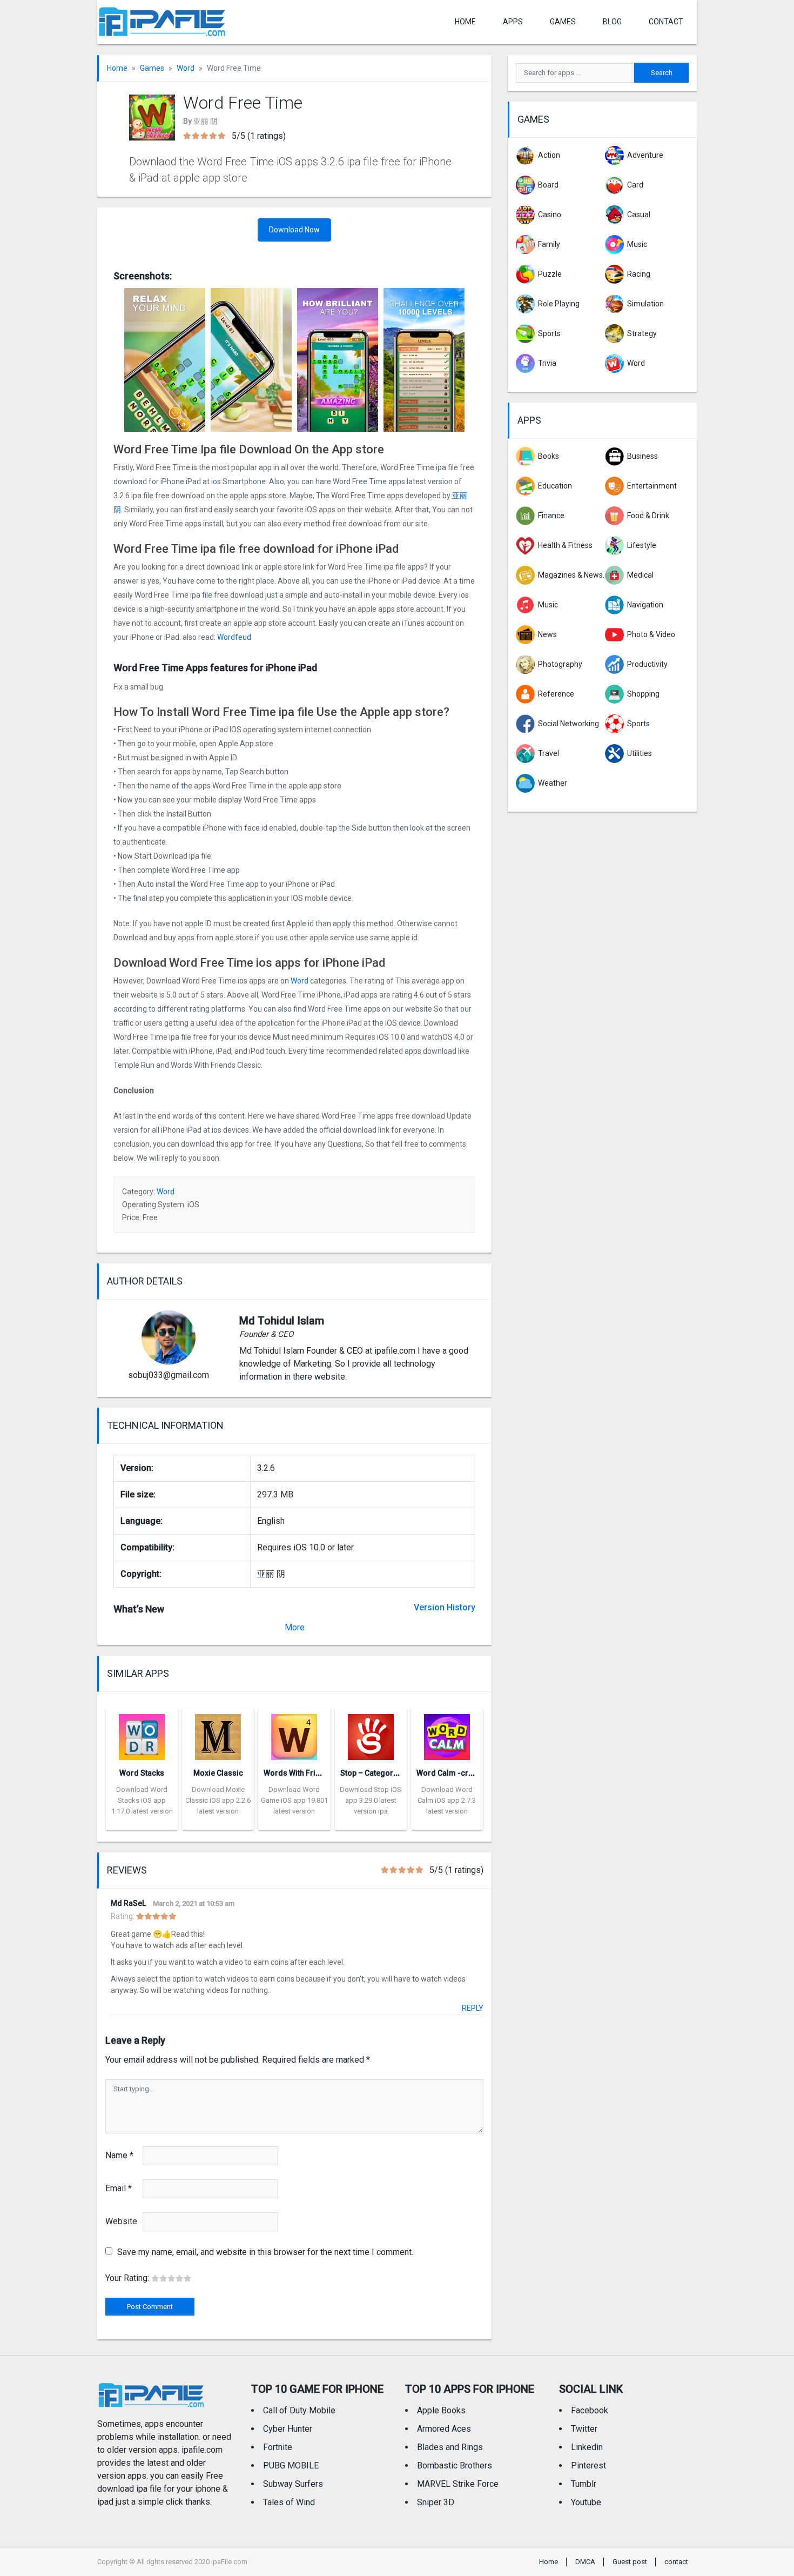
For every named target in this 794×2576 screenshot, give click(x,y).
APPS (513, 22)
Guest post (630, 2562)
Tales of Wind (289, 2502)
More (295, 1627)
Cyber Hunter (288, 2429)
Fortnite (278, 2447)
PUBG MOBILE (291, 2465)
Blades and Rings (450, 2447)
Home (465, 22)
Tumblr (584, 2484)
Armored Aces (444, 2429)
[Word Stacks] (142, 1734)
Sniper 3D (436, 2502)
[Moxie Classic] (218, 1734)
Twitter (584, 2429)
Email (119, 2188)
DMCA (585, 2562)
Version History (445, 1607)
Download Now (294, 230)
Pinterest (588, 2465)
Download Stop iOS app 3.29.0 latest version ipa (371, 1800)
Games (563, 22)
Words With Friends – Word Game (324, 1773)
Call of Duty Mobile (299, 2410)
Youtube (586, 2502)
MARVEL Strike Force (458, 2484)
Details (142, 1822)
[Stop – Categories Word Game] (371, 1734)
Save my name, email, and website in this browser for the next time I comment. (265, 2252)
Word (186, 68)
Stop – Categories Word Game (394, 1773)
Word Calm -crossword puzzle (471, 1773)
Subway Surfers (293, 2484)
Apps (529, 420)
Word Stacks (142, 1773)
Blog (612, 22)
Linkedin (587, 2447)
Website (121, 2221)
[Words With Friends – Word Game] (294, 1734)
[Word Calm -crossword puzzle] (447, 1734)
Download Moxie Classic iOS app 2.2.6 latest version (218, 1800)
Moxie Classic (218, 1773)
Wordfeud (234, 637)
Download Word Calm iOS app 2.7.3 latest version (447, 1800)
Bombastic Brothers (455, 2465)
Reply (473, 2008)
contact (666, 22)
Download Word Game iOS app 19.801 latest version (294, 1800)
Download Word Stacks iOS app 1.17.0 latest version (142, 1800)
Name (119, 2155)
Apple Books (441, 2410)
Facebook (590, 2410)
